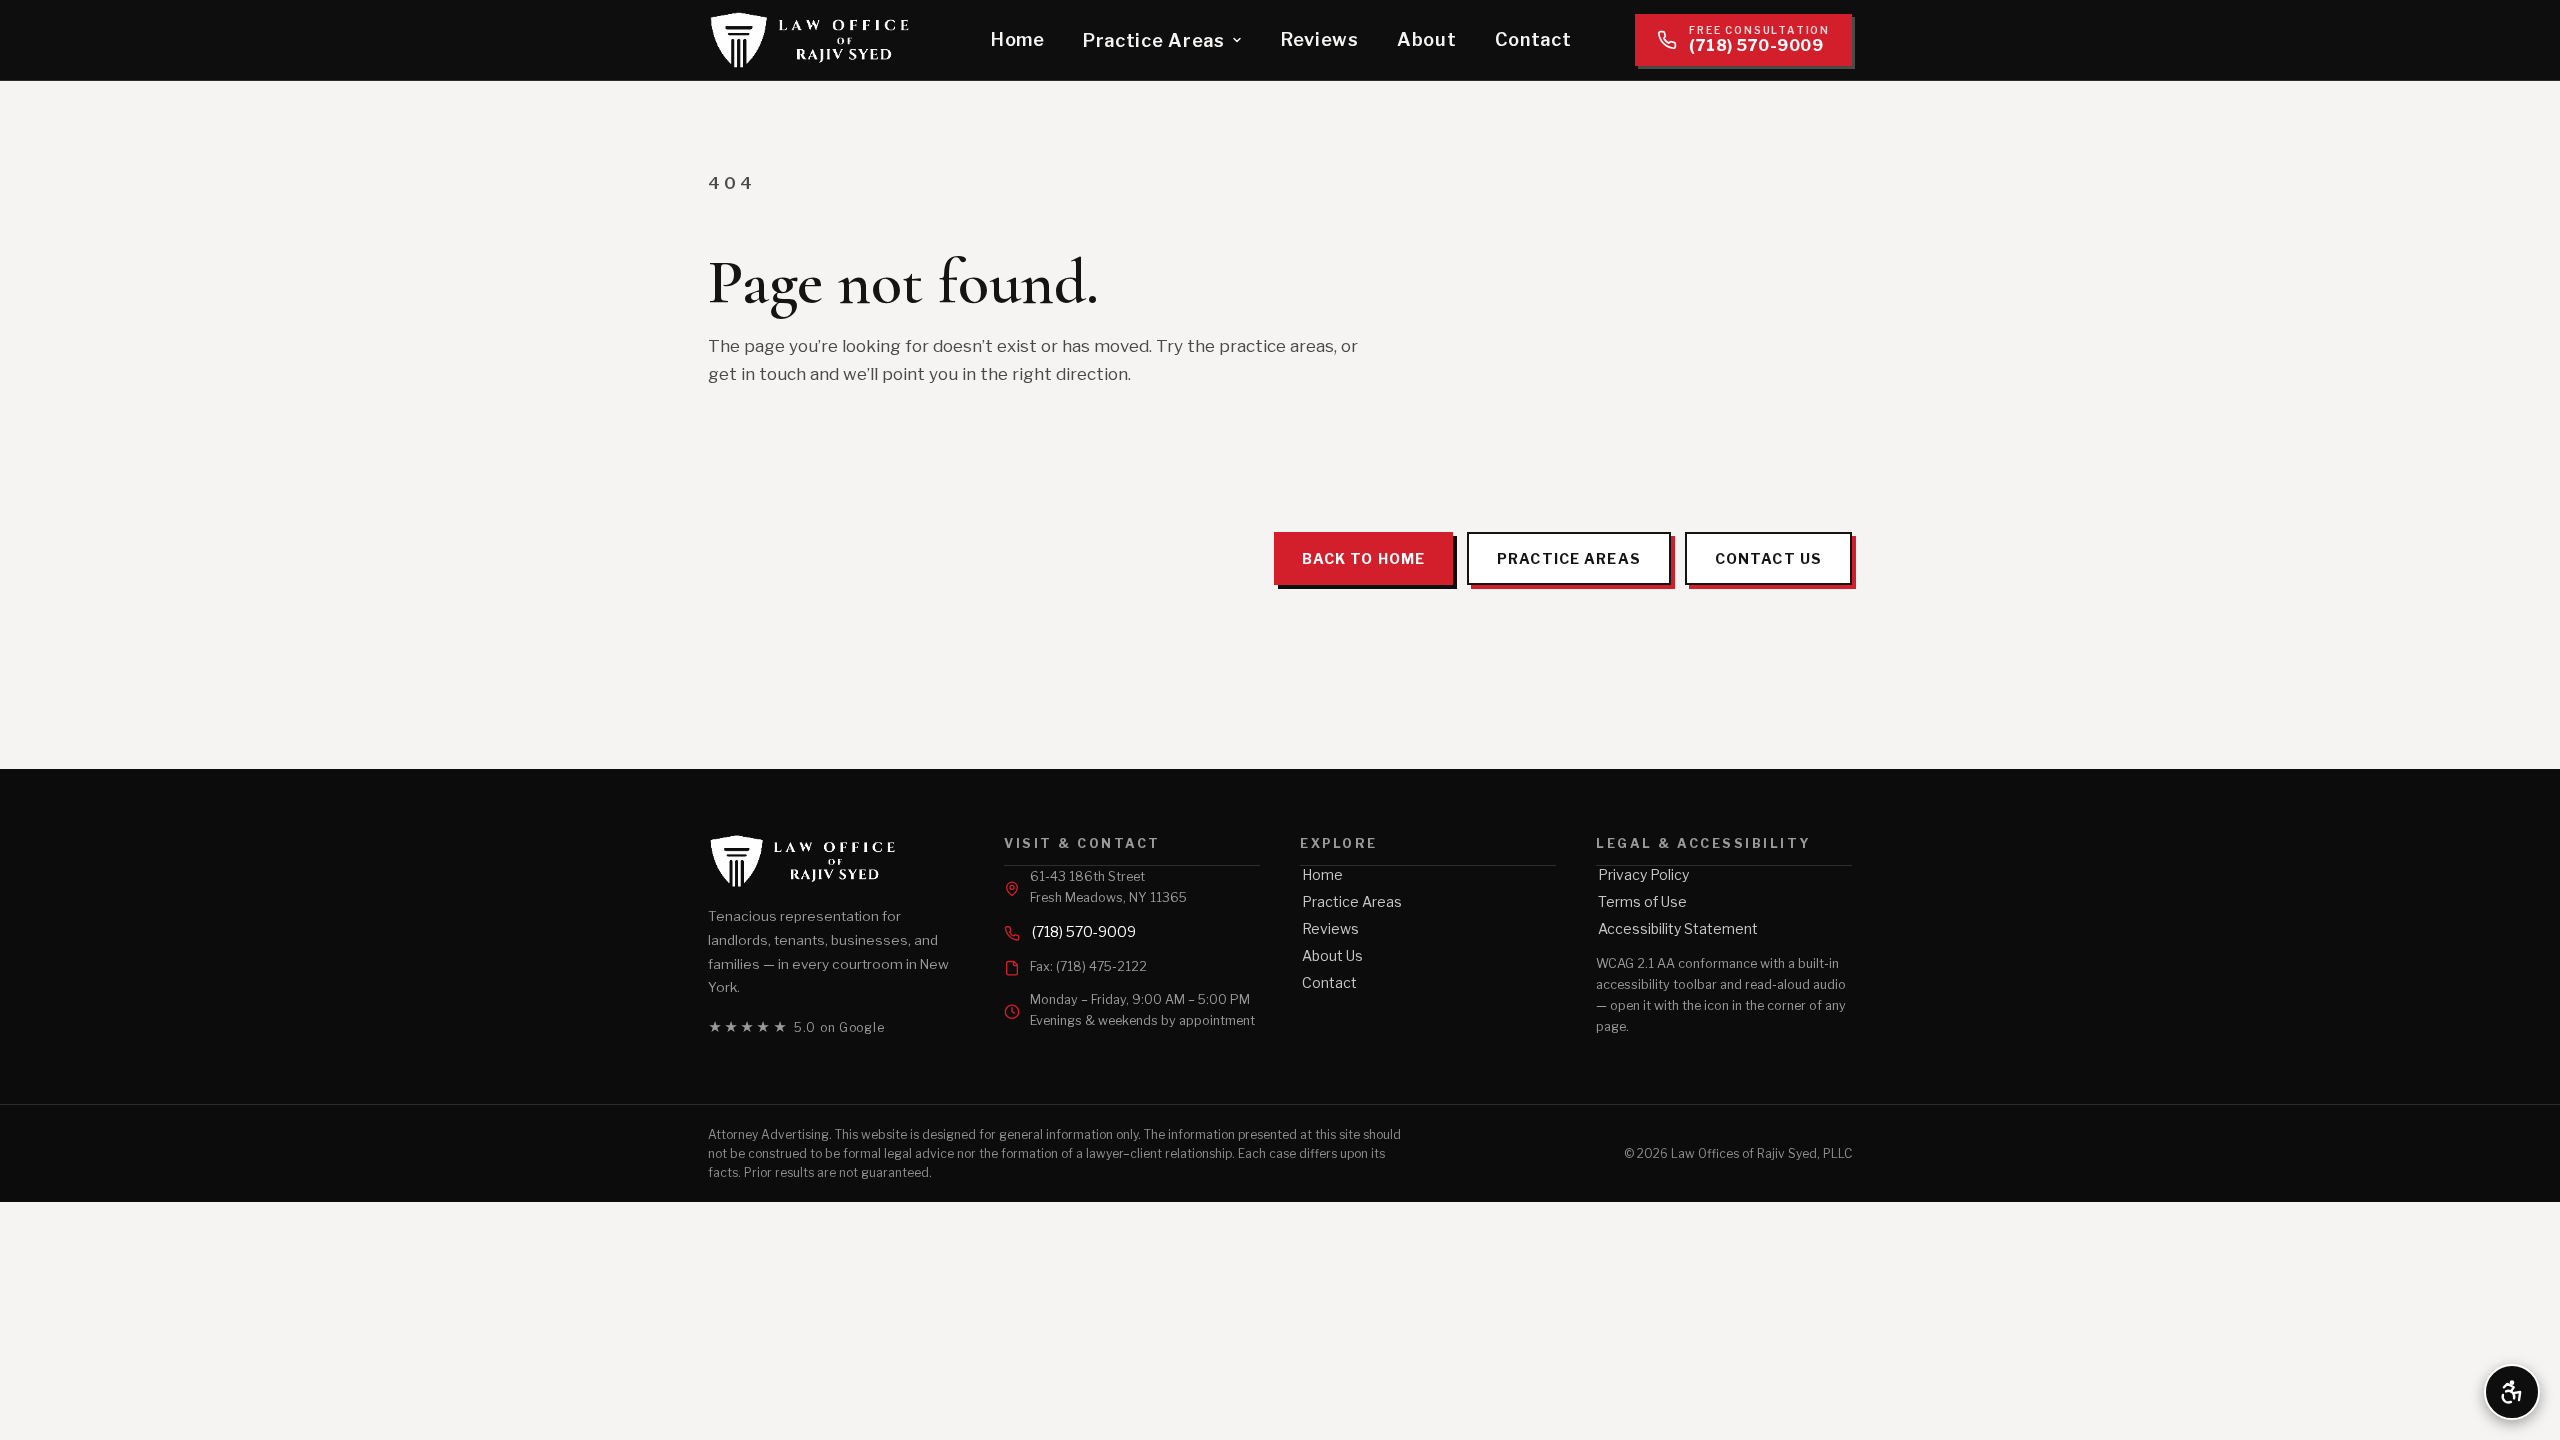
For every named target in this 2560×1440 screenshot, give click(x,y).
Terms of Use (1642, 901)
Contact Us (1768, 558)
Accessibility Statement (1678, 928)
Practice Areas (1154, 40)
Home (1018, 39)
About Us (1332, 955)
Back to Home (1363, 558)
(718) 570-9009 (1084, 931)
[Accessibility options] (2512, 1392)
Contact (1533, 39)
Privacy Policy (1643, 874)
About (1427, 39)
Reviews (1320, 39)
